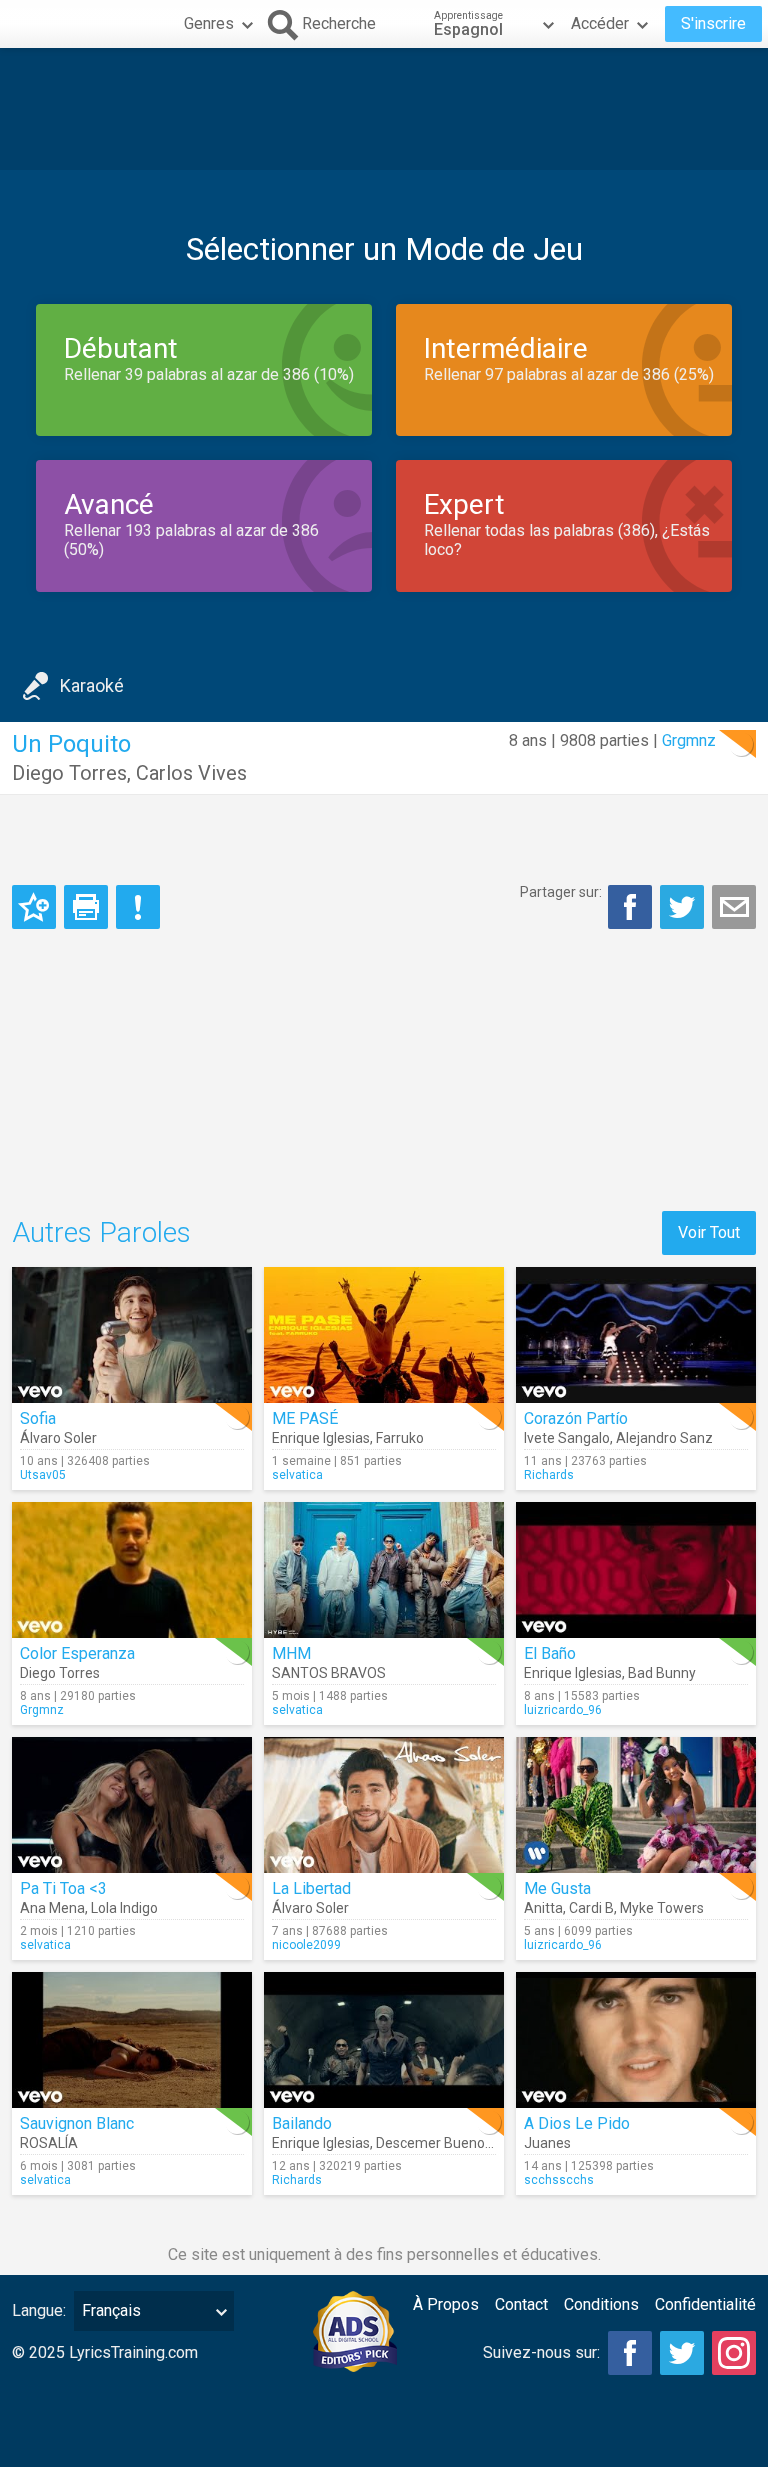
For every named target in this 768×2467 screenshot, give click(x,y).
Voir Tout (709, 1232)
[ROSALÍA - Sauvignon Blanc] (132, 2040)
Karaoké (92, 685)
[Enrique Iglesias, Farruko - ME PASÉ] (384, 1335)
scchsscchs (559, 2180)
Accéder (600, 23)
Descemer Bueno (430, 2143)
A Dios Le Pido (577, 2123)
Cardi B (591, 1908)
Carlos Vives (191, 773)
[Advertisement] (384, 109)
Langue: (39, 2310)
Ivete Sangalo (567, 1438)
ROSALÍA (49, 2143)
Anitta (543, 1908)
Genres (209, 23)
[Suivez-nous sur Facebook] (630, 2353)
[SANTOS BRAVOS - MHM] (384, 1570)
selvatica (297, 1475)
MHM (291, 1653)
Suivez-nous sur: (541, 2352)
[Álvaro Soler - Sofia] (132, 1335)
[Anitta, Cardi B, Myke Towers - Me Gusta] (636, 1805)
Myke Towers (662, 1908)
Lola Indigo (124, 1908)
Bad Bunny (662, 1673)
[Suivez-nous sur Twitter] (682, 2353)
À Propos (446, 2304)
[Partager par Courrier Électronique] (734, 907)
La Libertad (311, 1888)
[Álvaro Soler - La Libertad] (384, 1805)
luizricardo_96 (563, 1710)
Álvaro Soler (58, 1438)
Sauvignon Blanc (77, 2123)
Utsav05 (43, 1475)
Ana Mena (52, 1908)
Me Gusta (557, 1888)
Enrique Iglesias (321, 1438)
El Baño (550, 1653)
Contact (521, 2304)
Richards (549, 1475)
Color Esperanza (77, 1653)
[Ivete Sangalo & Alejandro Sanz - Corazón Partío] (636, 1335)
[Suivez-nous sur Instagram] (734, 2353)
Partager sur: (561, 892)
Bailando (302, 2123)
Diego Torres (69, 773)
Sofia (38, 1418)
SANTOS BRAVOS (329, 1673)
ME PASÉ (305, 1418)
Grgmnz (689, 740)
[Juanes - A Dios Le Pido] (636, 2040)
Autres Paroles (101, 1232)
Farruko (400, 1438)
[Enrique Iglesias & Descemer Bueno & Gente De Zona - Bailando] (384, 2040)
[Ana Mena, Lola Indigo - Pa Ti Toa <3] (132, 1805)
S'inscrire (713, 23)
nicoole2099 (306, 1945)
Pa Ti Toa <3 (63, 1888)
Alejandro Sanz (664, 1438)
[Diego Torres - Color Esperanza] (132, 1570)
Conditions (601, 2304)
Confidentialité (705, 2304)
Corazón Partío (576, 1418)
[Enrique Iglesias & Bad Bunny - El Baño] (636, 1570)
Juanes (547, 2143)
